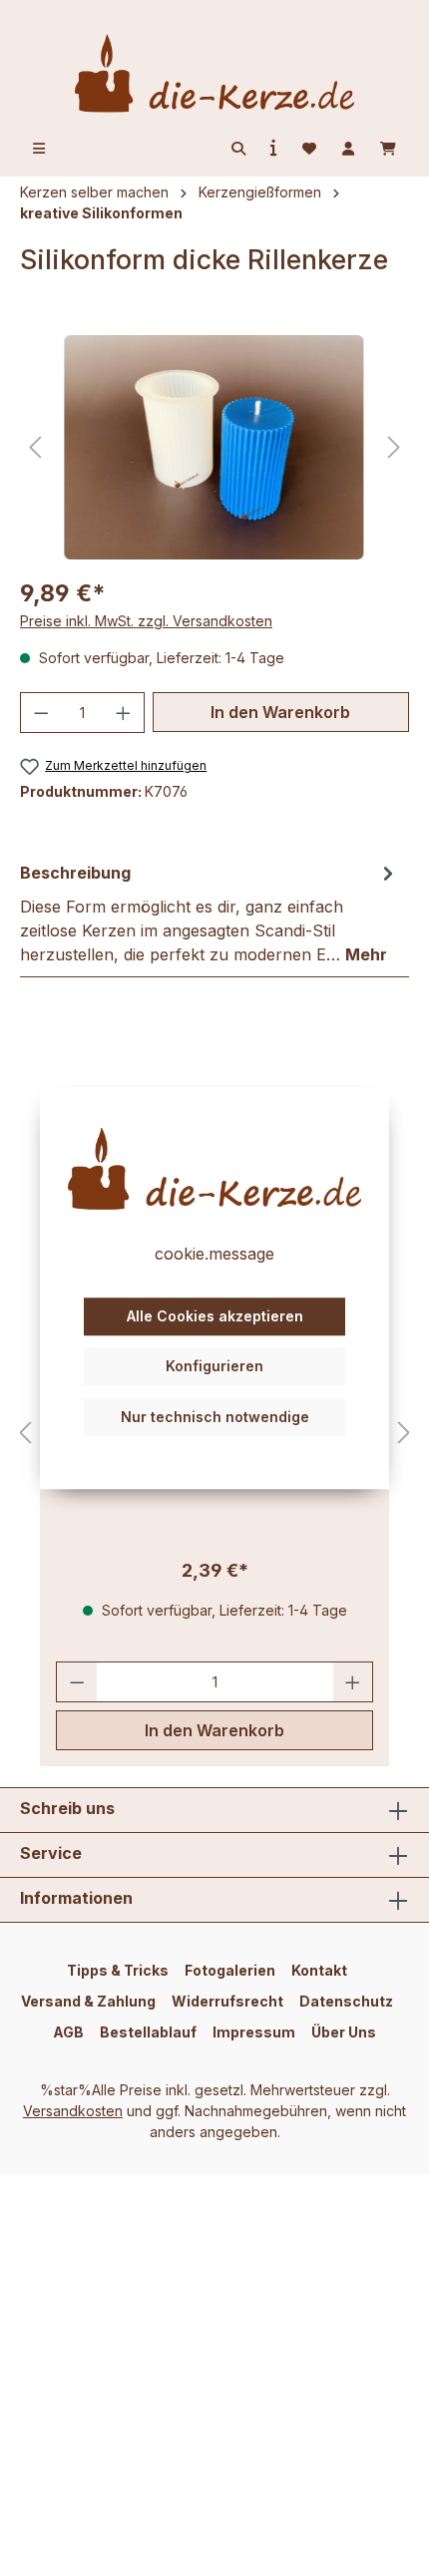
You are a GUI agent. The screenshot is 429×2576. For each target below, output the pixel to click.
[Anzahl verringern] (41, 713)
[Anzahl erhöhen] (124, 713)
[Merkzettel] (309, 149)
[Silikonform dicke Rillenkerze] (214, 447)
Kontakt (319, 1970)
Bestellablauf (148, 2032)
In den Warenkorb (280, 712)
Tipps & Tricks (118, 1970)
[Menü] (39, 149)
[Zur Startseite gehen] (214, 73)
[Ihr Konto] (348, 149)
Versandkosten (73, 2111)
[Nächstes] (394, 447)
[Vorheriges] (35, 447)
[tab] (210, 913)
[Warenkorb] (388, 149)
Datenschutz (346, 2001)
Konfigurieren (214, 1367)
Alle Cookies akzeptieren (215, 1316)
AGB (68, 2032)
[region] (214, 447)
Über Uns (344, 2032)
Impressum (254, 2032)
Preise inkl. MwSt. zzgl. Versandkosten (146, 621)
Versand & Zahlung (88, 2001)
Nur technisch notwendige (215, 1417)
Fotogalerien (230, 1970)
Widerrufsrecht (227, 2001)
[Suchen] (238, 149)
